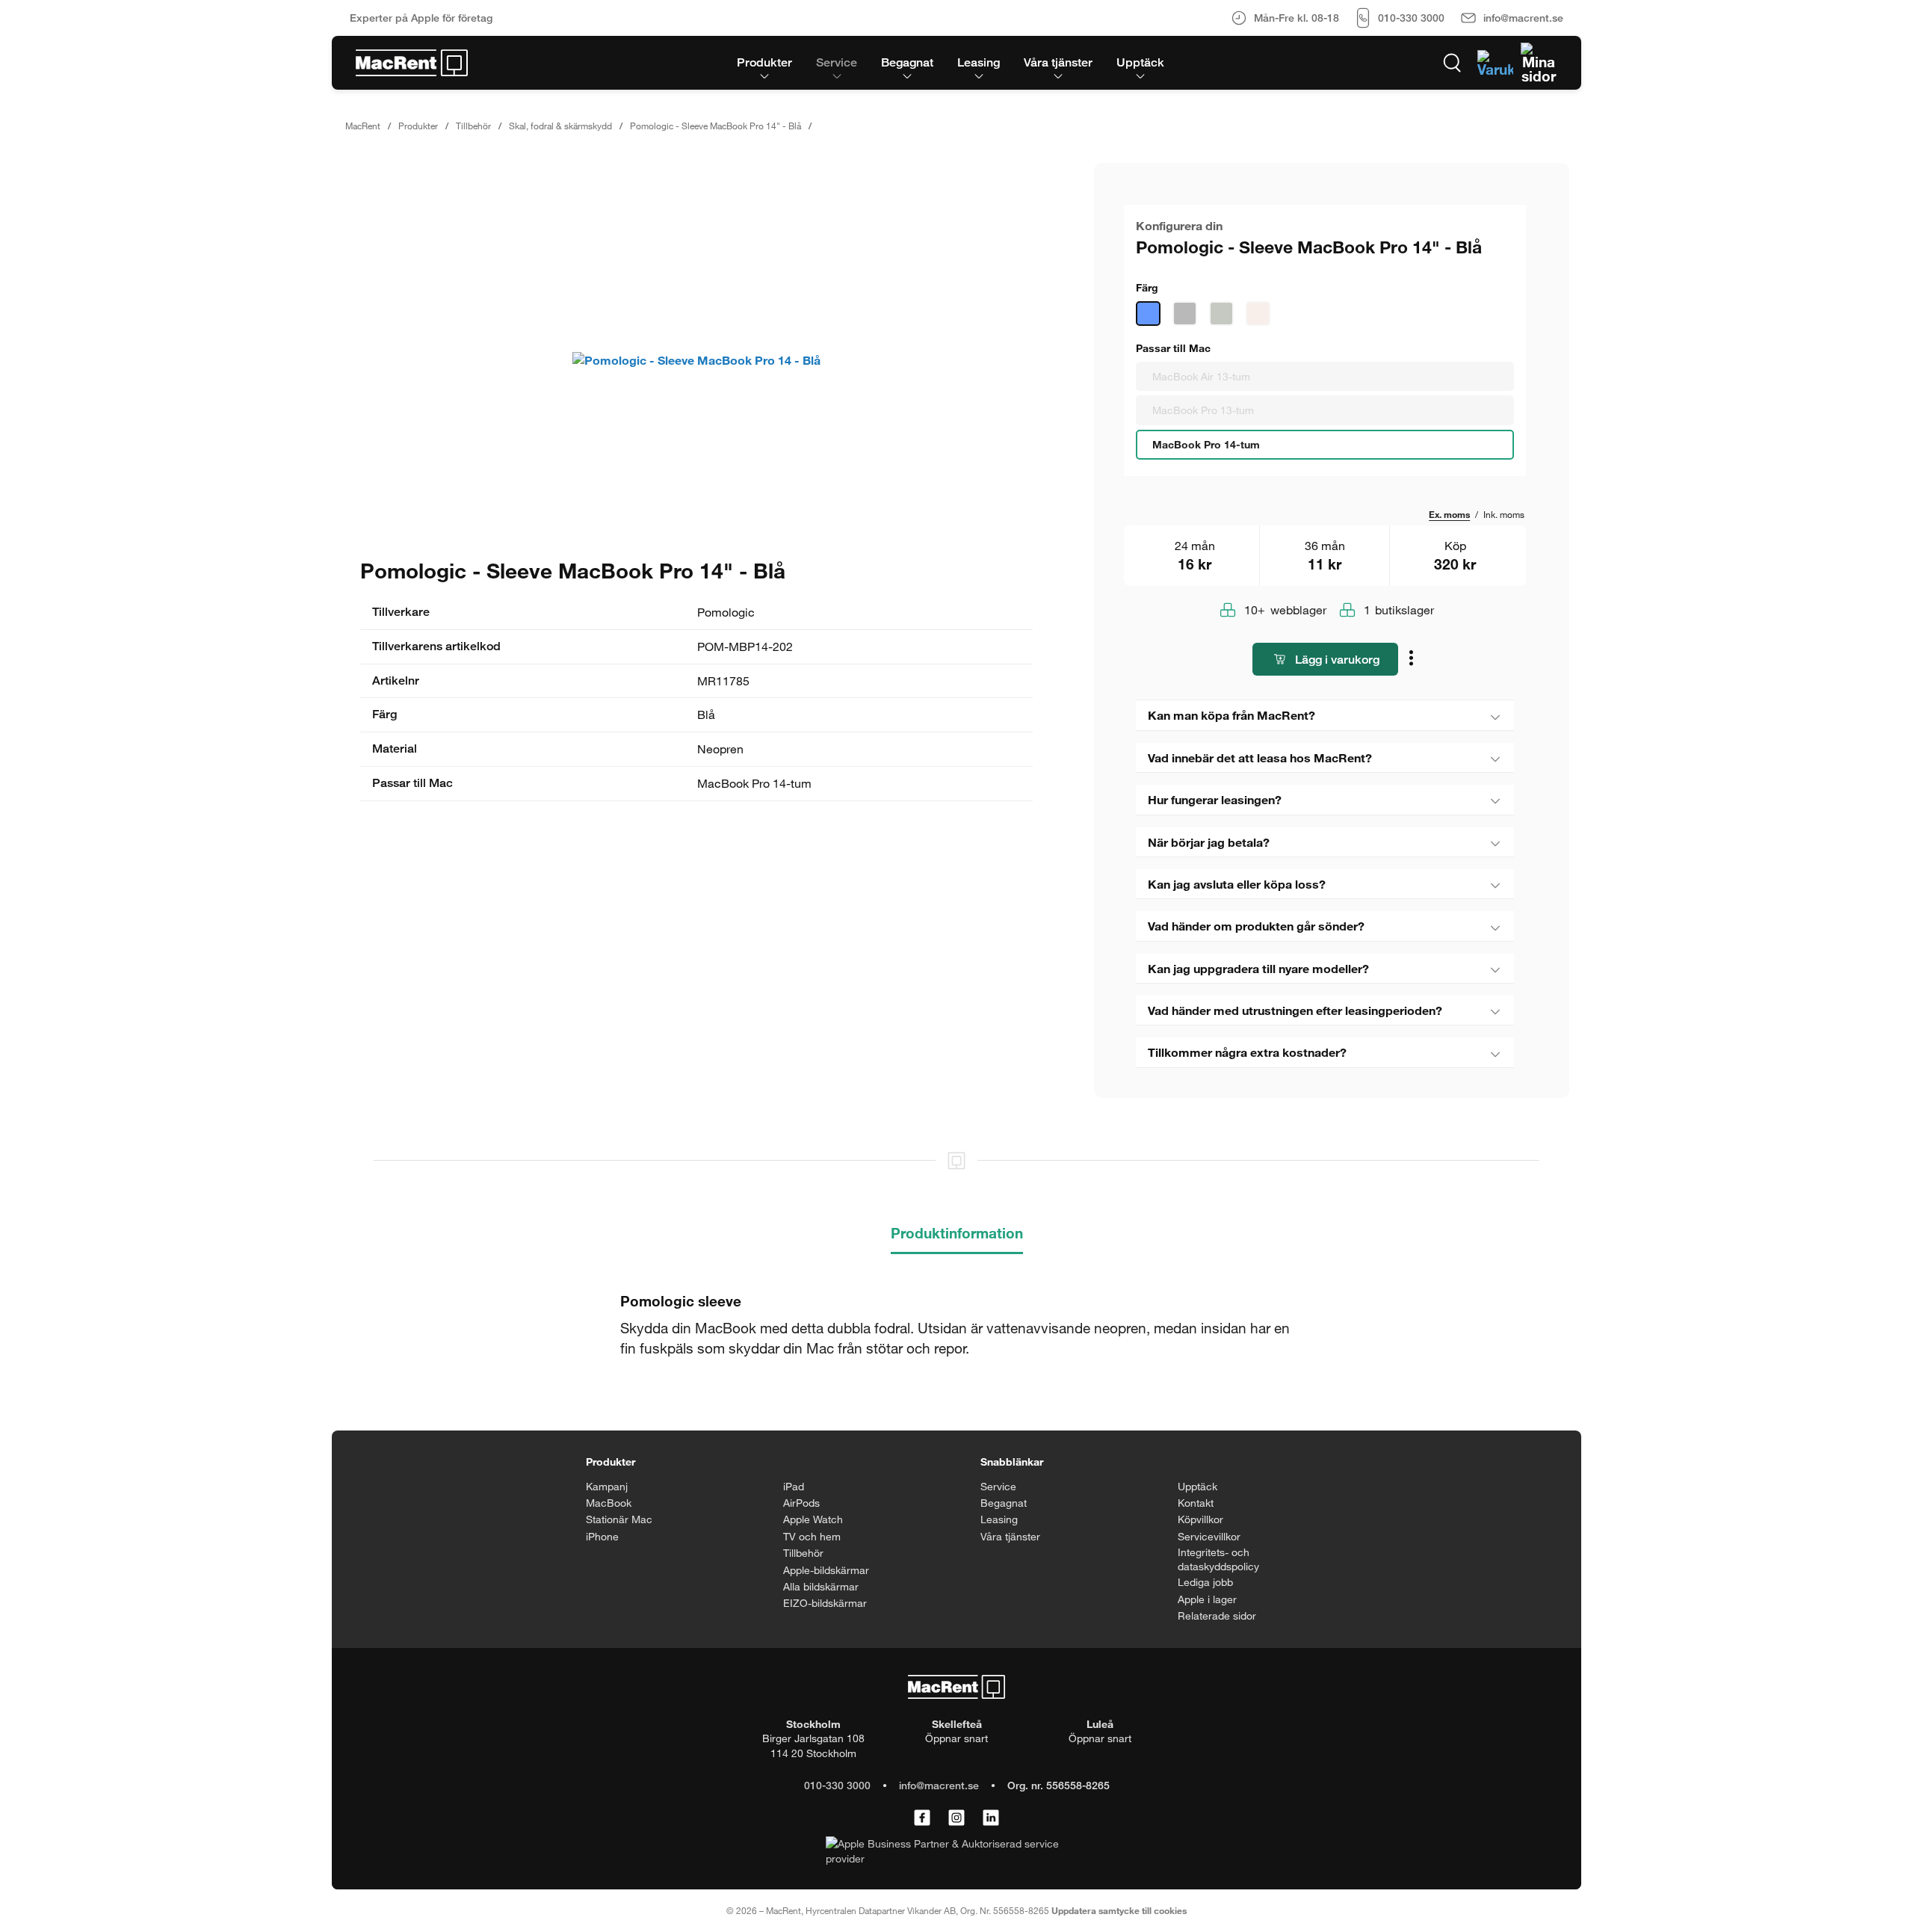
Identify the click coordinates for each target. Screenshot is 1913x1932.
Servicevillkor (1209, 1536)
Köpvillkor (1200, 1519)
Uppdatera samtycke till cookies (1119, 1910)
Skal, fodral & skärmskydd (560, 126)
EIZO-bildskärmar (825, 1603)
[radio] (1325, 377)
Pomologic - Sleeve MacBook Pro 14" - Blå (716, 126)
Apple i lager (1207, 1599)
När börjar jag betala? (1209, 842)
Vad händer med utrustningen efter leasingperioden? (1295, 1010)
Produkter (418, 126)
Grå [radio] (1185, 314)
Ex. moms (1449, 514)
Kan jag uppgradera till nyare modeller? (1258, 968)
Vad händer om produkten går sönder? (1256, 926)
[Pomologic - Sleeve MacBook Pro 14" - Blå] (696, 360)
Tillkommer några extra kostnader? (1247, 1052)
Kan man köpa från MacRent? (1231, 715)
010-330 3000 (837, 1785)
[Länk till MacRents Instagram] (956, 1818)
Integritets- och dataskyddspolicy (1218, 1559)
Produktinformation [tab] (957, 1233)
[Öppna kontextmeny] (1413, 660)
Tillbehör (473, 126)
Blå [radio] (1148, 314)
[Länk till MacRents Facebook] (922, 1818)
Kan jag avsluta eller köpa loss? (1237, 884)
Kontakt (1196, 1503)
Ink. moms (1504, 514)
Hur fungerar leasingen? (1215, 799)
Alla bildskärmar (821, 1586)
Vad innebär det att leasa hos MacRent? (1260, 757)
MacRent (363, 126)
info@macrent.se (939, 1785)
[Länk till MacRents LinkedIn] (991, 1818)
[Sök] (1452, 63)
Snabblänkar (1012, 1462)
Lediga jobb (1205, 1582)
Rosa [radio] (1258, 314)
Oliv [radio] (1221, 314)
